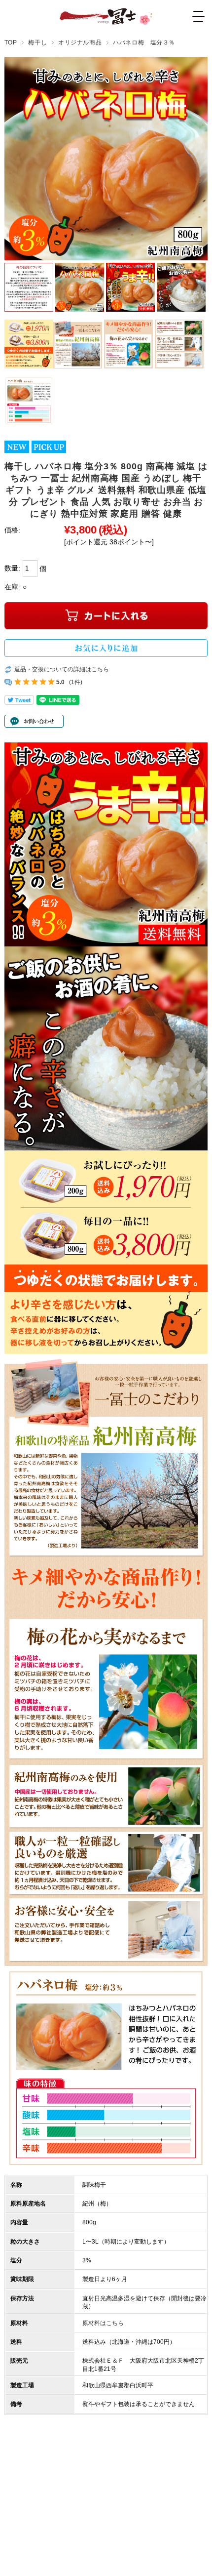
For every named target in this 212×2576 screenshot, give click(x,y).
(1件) (76, 682)
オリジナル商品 (80, 42)
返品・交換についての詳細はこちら (62, 669)
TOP (11, 42)
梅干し (37, 42)
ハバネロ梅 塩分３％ (144, 42)
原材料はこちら (103, 2323)
